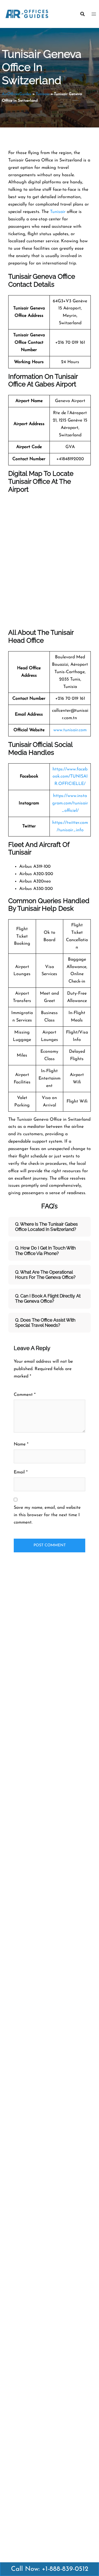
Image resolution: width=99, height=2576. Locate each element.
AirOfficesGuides (17, 94)
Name (21, 1444)
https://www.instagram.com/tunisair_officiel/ (70, 803)
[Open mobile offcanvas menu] (93, 14)
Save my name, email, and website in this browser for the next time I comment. (47, 1515)
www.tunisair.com (70, 730)
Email (21, 1472)
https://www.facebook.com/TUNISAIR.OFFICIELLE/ (70, 777)
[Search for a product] (82, 14)
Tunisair (43, 94)
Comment (25, 1395)
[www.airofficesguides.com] (27, 14)
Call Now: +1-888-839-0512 (50, 2569)
